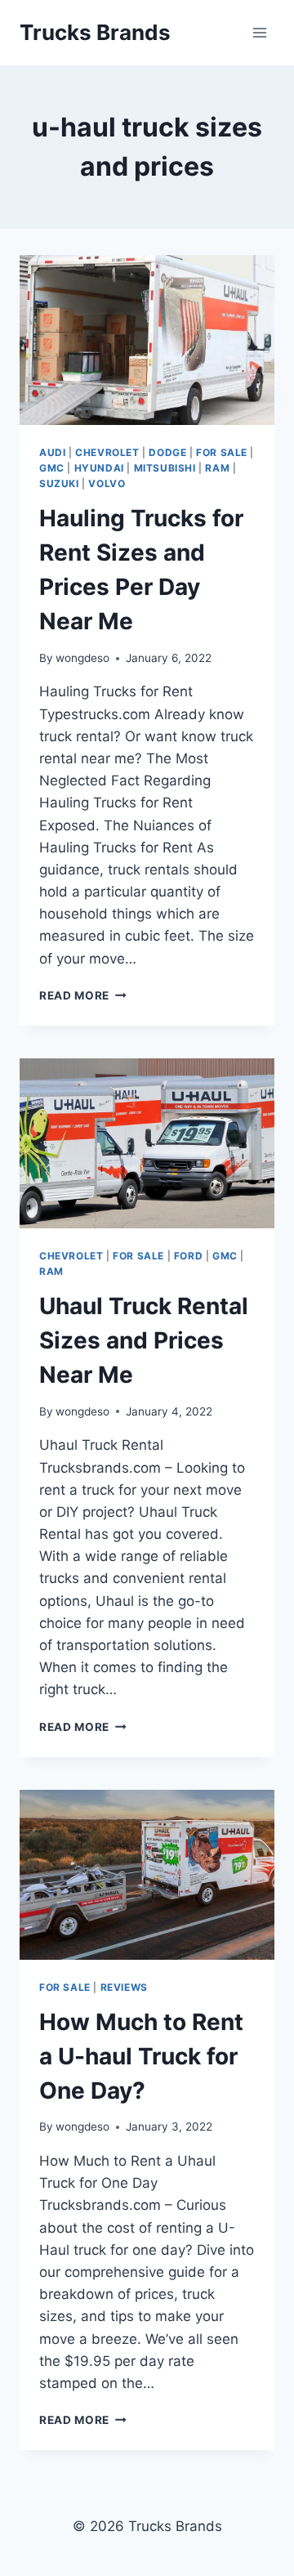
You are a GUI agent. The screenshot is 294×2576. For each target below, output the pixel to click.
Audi (52, 452)
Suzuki (59, 483)
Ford (188, 1256)
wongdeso (82, 658)
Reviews (124, 1987)
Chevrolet (107, 452)
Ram (217, 468)
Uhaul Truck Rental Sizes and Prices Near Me (144, 1340)
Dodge (167, 452)
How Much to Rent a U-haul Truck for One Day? (141, 2056)
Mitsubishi (165, 468)
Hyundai (99, 468)
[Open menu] (259, 32)
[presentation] (147, 340)
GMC (52, 468)
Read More (83, 995)
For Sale (222, 452)
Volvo (107, 483)
